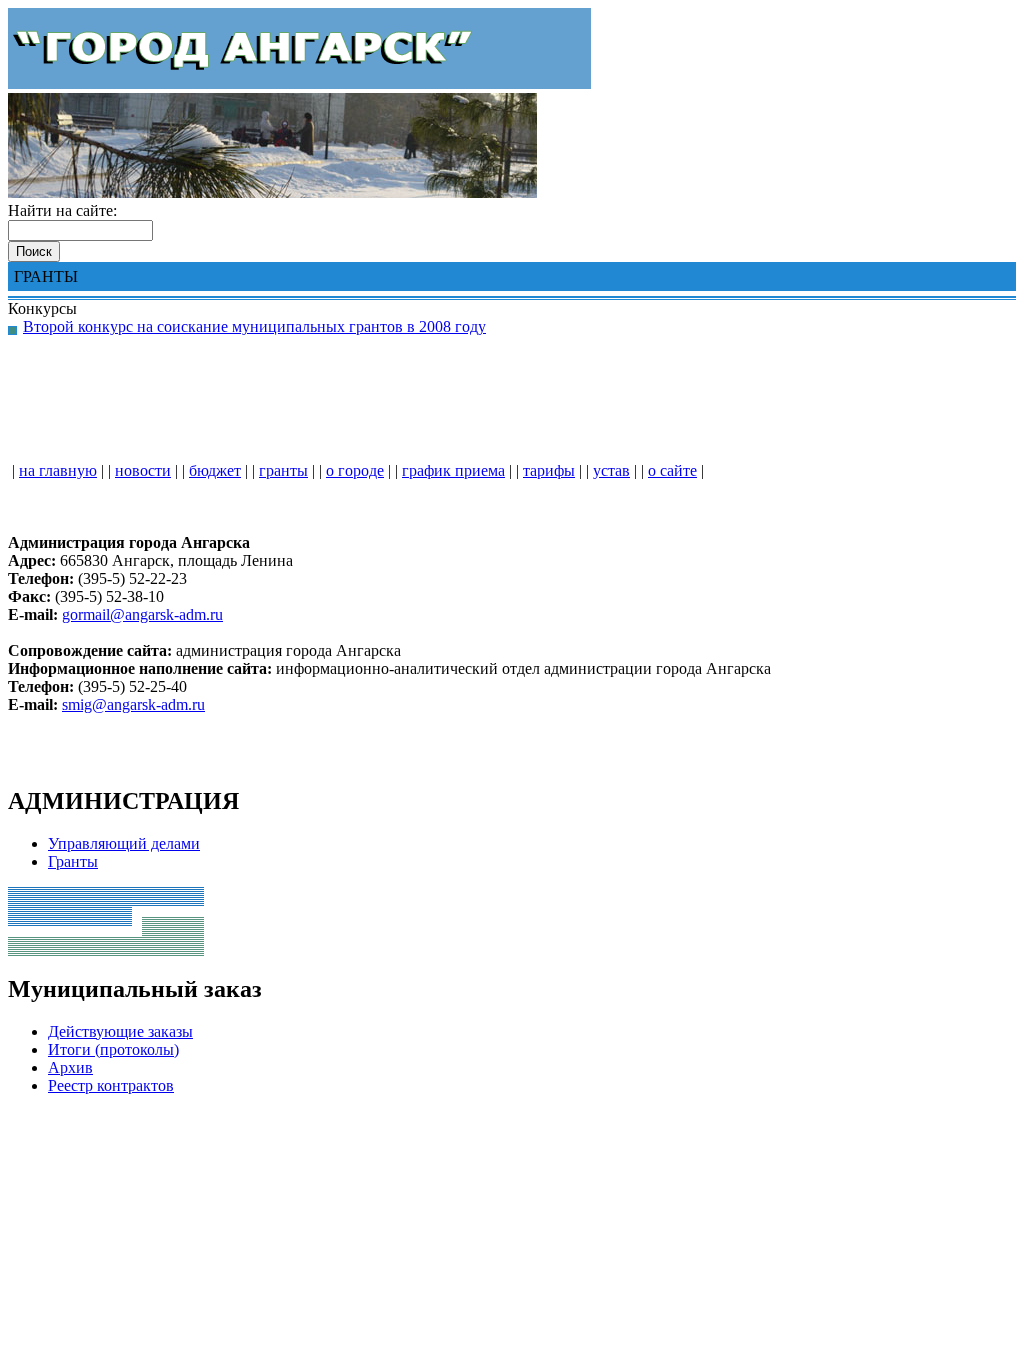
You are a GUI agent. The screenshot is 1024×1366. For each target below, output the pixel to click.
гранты (283, 470)
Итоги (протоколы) (113, 1049)
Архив (70, 1067)
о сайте (672, 470)
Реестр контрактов (111, 1085)
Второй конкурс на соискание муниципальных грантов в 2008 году (254, 326)
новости (143, 470)
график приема (453, 470)
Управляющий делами (124, 843)
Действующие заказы (120, 1031)
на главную (58, 470)
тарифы (549, 470)
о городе (355, 470)
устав (611, 470)
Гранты (73, 861)
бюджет (215, 470)
